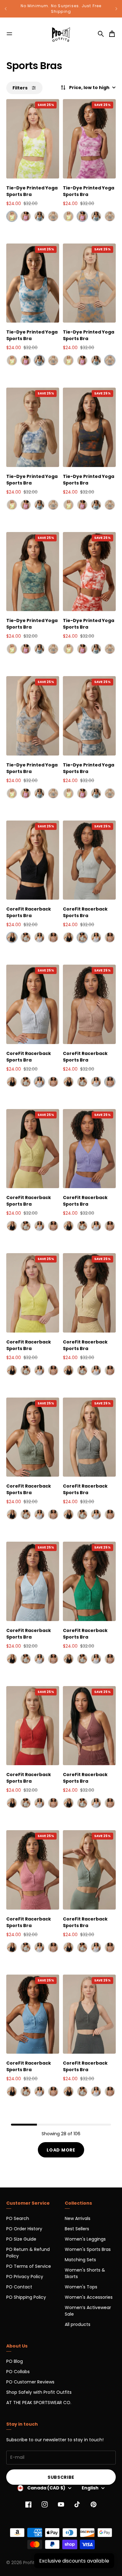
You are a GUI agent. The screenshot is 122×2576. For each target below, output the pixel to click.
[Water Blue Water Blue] (39, 216)
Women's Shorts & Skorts (85, 2273)
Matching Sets (80, 2260)
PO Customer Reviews (30, 2382)
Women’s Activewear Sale (88, 2311)
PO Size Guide (21, 2239)
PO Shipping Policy (26, 2297)
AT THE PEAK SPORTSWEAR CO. (39, 2403)
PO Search (18, 2218)
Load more (61, 2150)
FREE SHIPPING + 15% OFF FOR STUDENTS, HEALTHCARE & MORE (61, 9)
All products (78, 2324)
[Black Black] (12, 937)
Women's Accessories (89, 2297)
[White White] (26, 937)
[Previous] (6, 9)
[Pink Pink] (53, 937)
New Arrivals (78, 2218)
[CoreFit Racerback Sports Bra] (33, 860)
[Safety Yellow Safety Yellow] (12, 216)
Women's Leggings (85, 2239)
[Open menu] (9, 34)
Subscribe (61, 2477)
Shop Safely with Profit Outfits (39, 2392)
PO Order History (24, 2229)
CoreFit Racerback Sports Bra (29, 912)
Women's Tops (81, 2287)
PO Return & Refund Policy (28, 2253)
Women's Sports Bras (88, 2249)
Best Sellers (77, 2229)
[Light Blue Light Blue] (39, 937)
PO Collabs (18, 2372)
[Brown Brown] (53, 216)
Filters (20, 88)
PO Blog (15, 2361)
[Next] (116, 9)
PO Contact (19, 2287)
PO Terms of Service (29, 2266)
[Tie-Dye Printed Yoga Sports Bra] (33, 139)
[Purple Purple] (26, 216)
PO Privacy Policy (25, 2277)
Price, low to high (89, 88)
